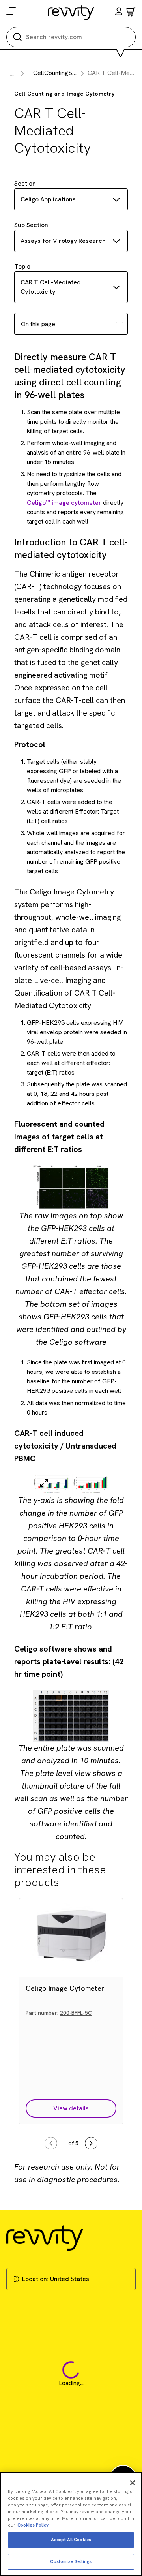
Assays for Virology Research (63, 241)
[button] (119, 12)
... (12, 74)
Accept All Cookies (71, 2540)
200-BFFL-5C (76, 2013)
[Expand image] (44, 1483)
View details (71, 2108)
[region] (71, 2524)
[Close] (133, 2483)
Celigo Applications (48, 199)
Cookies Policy (33, 2525)
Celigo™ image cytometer (64, 503)
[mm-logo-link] (71, 12)
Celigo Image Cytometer (65, 1988)
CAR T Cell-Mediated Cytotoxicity (51, 287)
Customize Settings (71, 2561)
